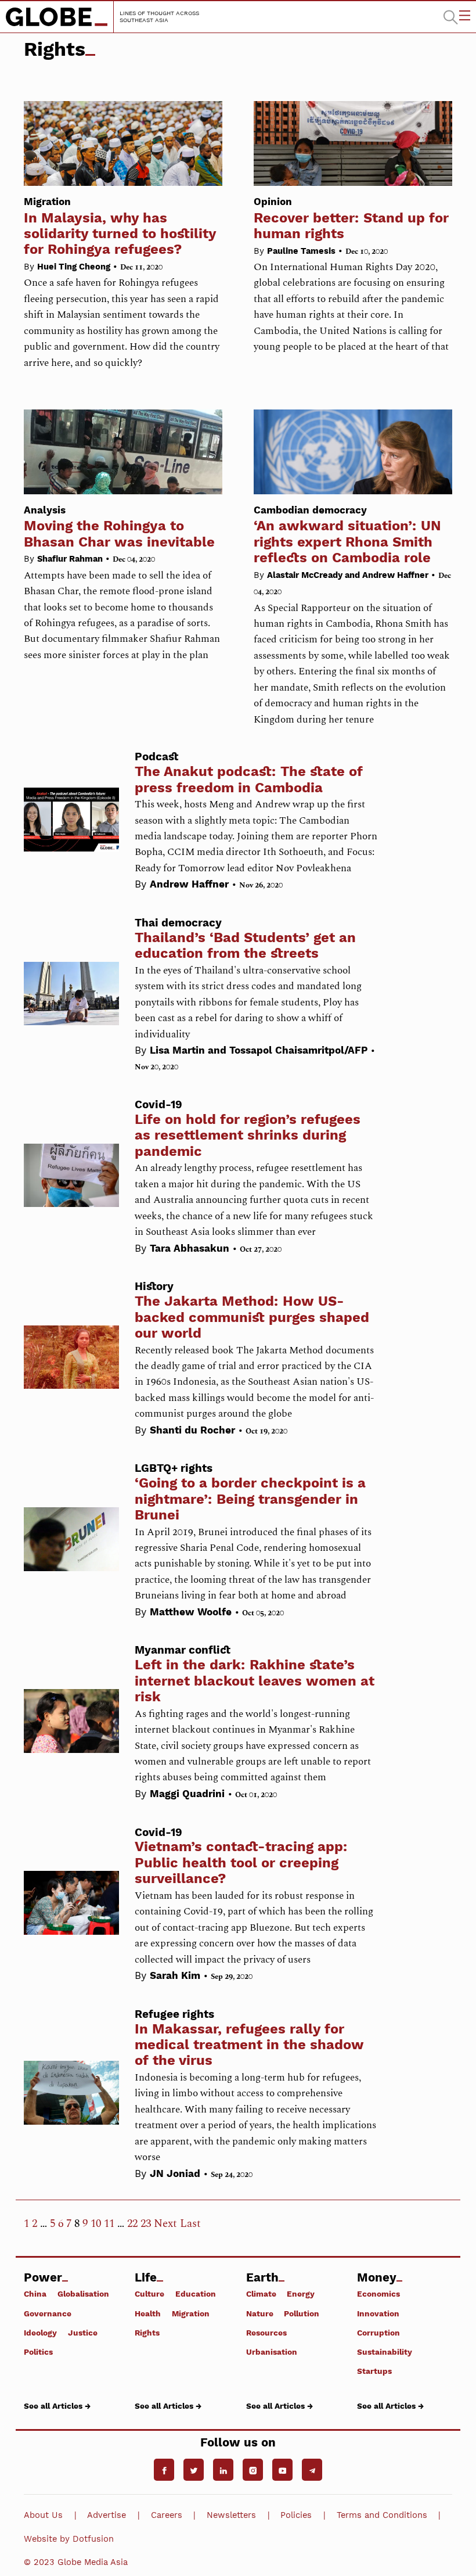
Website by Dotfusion (69, 2539)
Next (165, 2224)
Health (148, 2313)
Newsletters (231, 2515)
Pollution (302, 2313)
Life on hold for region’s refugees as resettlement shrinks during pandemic (248, 1135)
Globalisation (83, 2294)
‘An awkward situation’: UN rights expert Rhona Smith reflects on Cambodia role (347, 535)
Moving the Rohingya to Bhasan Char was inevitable (119, 527)
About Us (43, 2515)
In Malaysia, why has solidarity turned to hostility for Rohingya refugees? (120, 227)
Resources (266, 2332)
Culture (149, 2294)
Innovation (378, 2313)
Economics (378, 2294)
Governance (48, 2313)
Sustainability (385, 2352)
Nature (260, 2313)
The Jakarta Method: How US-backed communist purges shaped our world (252, 1317)
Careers (167, 2515)
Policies (296, 2515)
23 (146, 2224)
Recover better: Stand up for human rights (351, 219)
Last (190, 2224)
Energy (301, 2294)
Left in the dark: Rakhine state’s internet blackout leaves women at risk (255, 1681)
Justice (83, 2332)
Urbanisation (272, 2352)
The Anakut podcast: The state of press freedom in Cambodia (249, 779)
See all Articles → (57, 2406)
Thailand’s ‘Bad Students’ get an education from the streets (245, 945)
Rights (147, 2332)
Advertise (107, 2515)
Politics (38, 2352)
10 (96, 2224)
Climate (261, 2294)
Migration (191, 2313)
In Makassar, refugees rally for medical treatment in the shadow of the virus (249, 2045)
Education (196, 2294)
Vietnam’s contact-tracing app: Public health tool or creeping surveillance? (241, 1862)
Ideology (40, 2332)
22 (132, 2224)
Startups (374, 2371)
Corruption (378, 2332)
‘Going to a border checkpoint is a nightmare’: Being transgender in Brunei (250, 1499)
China (35, 2294)
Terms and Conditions (382, 2515)
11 (109, 2224)
